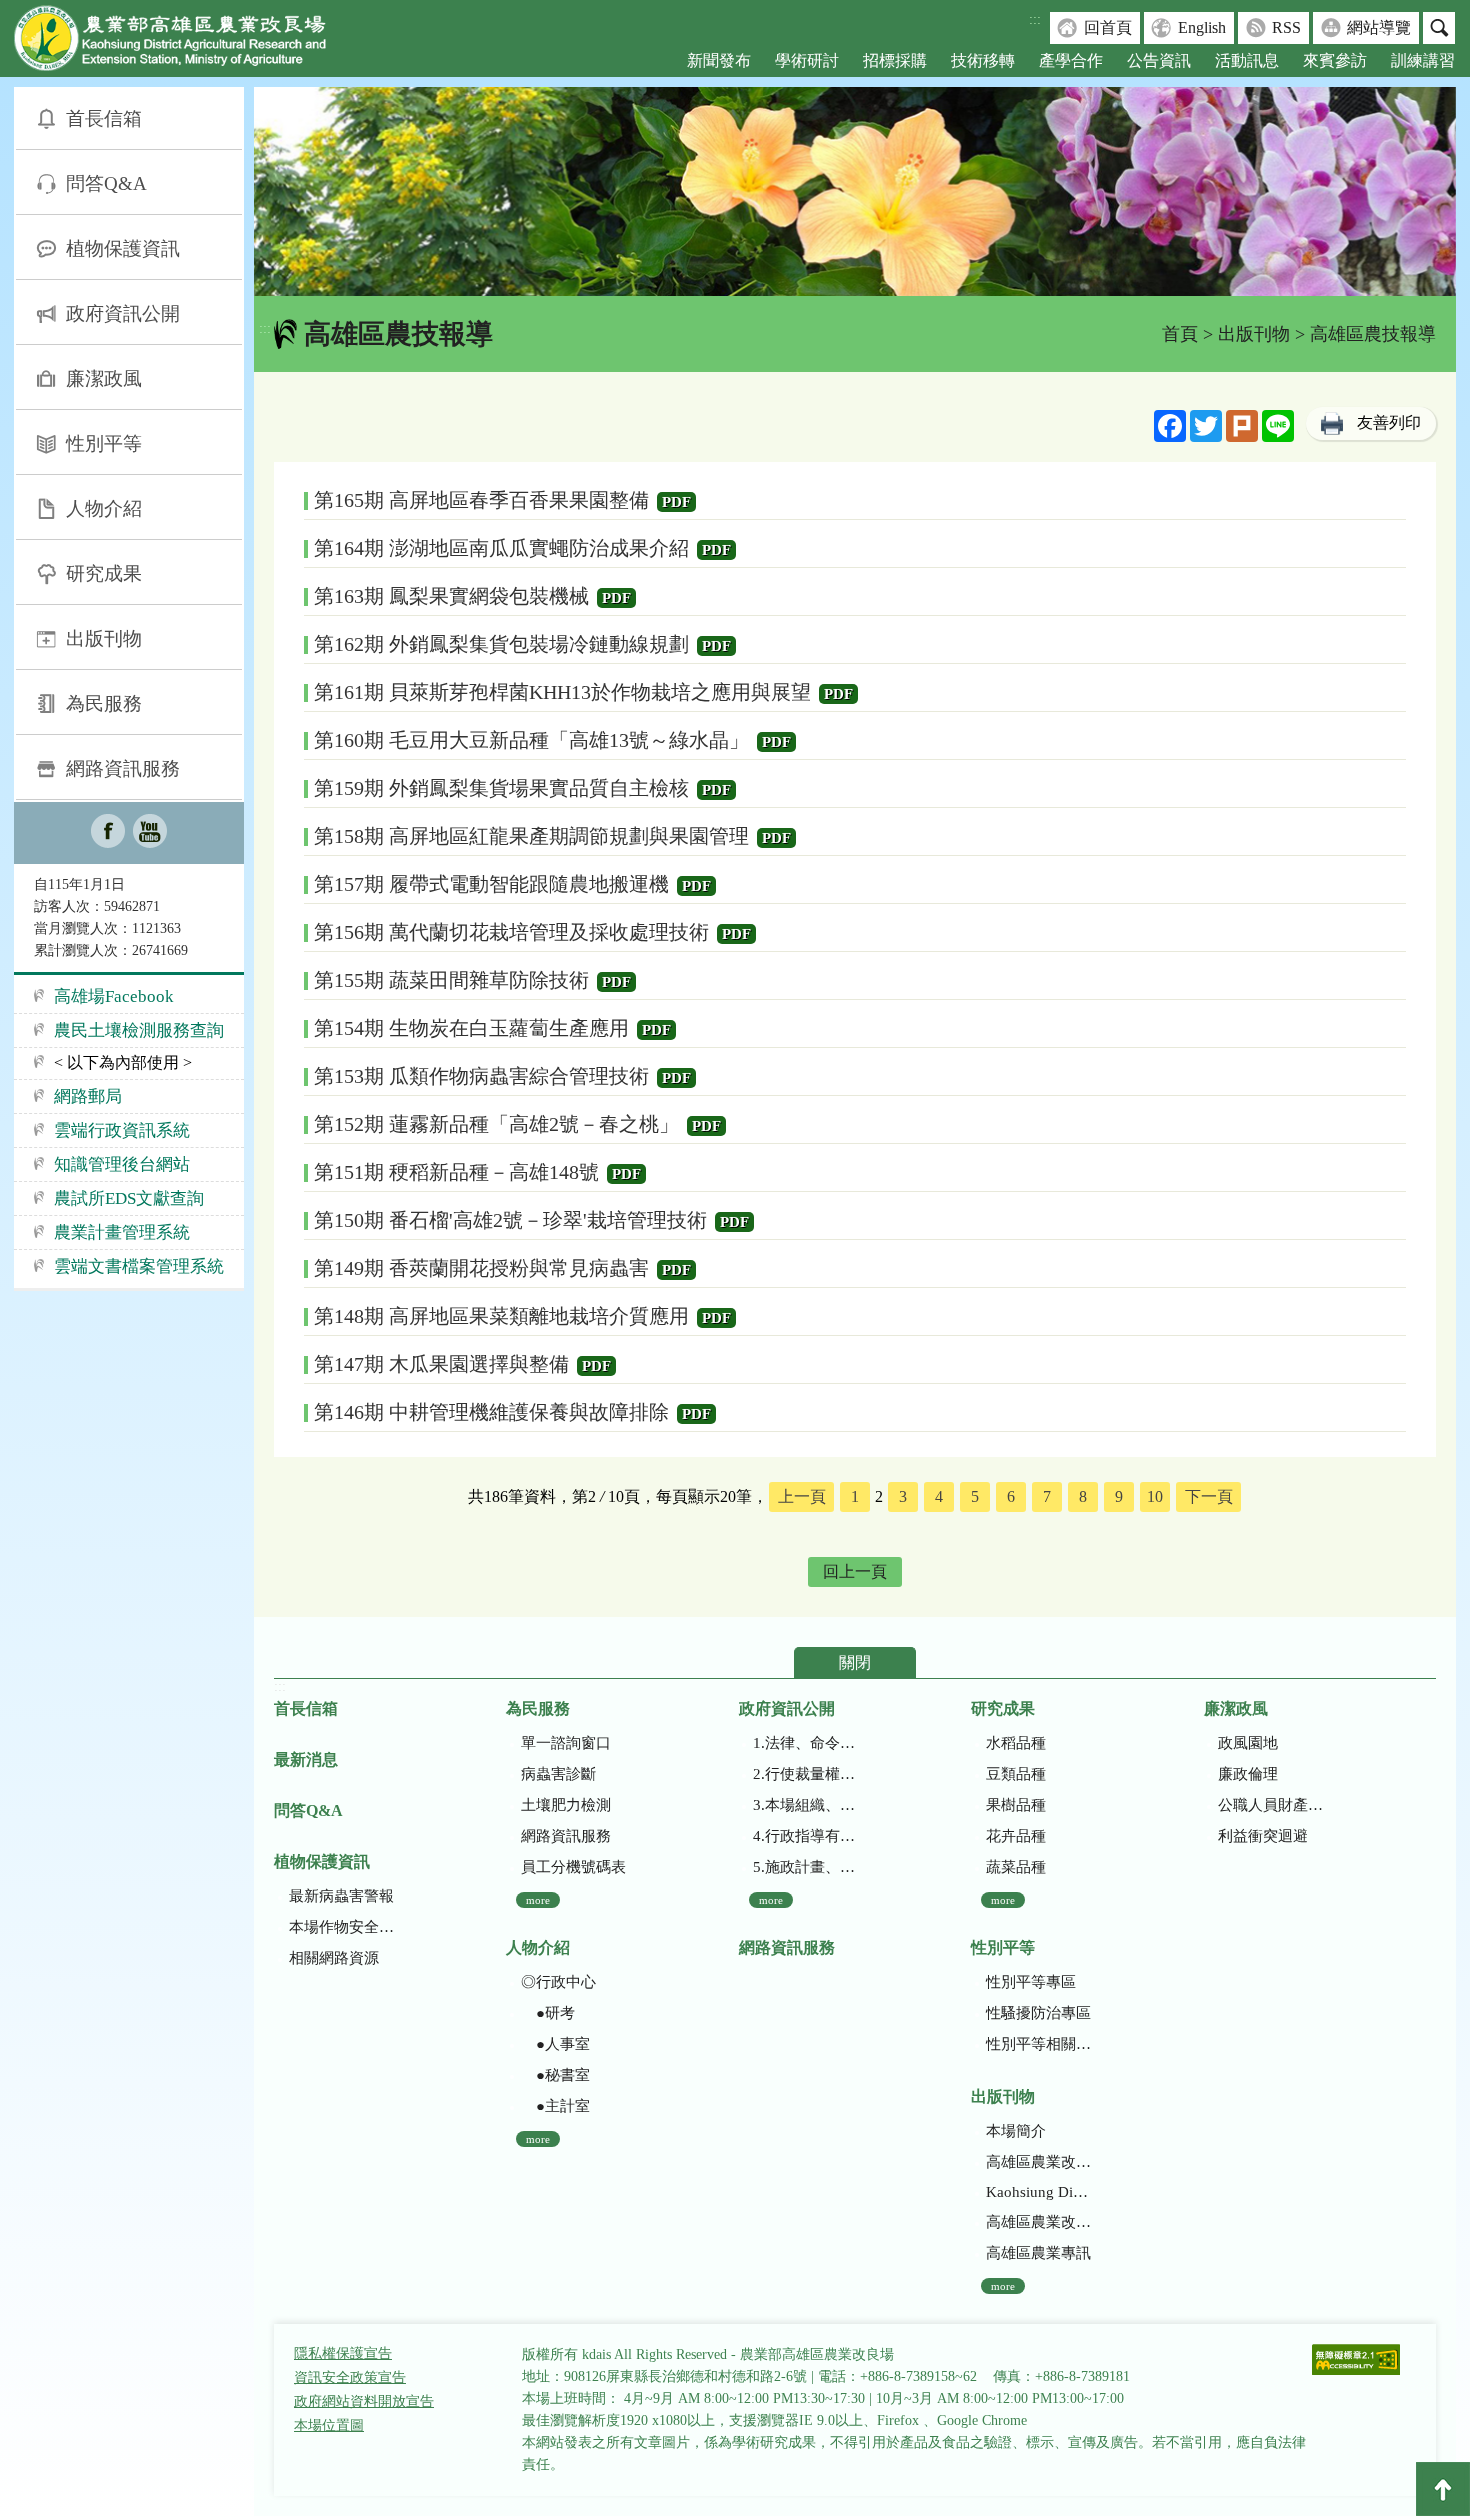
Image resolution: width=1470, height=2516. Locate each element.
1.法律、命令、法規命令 (805, 1743)
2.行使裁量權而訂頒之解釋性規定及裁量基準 (805, 1774)
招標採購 (895, 60)
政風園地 (1248, 1743)
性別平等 (104, 443)
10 (1155, 1496)
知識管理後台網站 (122, 1164)
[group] (855, 191)
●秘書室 (555, 2075)
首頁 (1180, 334)
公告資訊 (1159, 60)
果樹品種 (1016, 1805)
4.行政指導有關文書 (805, 1836)
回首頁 (1108, 27)
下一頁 (1209, 1496)
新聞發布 (719, 60)
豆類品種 (1016, 1774)
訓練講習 (1423, 60)
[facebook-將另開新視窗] (108, 833)
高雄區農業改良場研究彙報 (1038, 2162)
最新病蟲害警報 (341, 1896)
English (1202, 27)
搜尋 (1439, 28)
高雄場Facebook (114, 996)
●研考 (548, 2013)
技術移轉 (983, 60)
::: (1035, 19)
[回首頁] (185, 42)
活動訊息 (1247, 60)
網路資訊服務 (123, 768)
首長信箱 (104, 118)
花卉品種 (1016, 1836)
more (538, 1900)
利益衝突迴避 (1263, 1836)
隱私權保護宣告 (343, 2353)
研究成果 (104, 573)
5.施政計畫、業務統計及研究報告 (805, 1867)
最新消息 (306, 1759)
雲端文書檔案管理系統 (139, 1266)
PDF (676, 502)
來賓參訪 (1335, 60)
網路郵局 (88, 1096)
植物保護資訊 (123, 248)
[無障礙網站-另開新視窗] (1356, 2361)
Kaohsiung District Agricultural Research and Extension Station (1038, 2192)
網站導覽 (1379, 27)
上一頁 (802, 1496)
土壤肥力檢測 (566, 1805)
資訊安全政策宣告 (350, 2377)
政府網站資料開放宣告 (364, 2401)
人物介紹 (104, 508)
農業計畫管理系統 (122, 1232)
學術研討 (807, 60)
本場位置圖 (329, 2425)
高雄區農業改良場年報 (1038, 2222)
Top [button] (1443, 2489)
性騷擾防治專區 (1038, 2013)
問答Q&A (106, 183)
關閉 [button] (855, 1662)
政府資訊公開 (123, 313)
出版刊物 (104, 638)
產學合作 (1071, 60)
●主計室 (555, 2106)
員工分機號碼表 (573, 1867)
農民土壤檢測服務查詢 (139, 1030)
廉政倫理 (1248, 1774)
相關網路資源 (334, 1958)
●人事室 (555, 2044)
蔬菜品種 (1016, 1867)
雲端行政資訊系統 (122, 1130)
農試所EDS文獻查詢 (129, 1198)
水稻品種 (1016, 1743)
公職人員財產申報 (1270, 1805)
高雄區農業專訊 (1038, 2253)
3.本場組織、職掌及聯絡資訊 (805, 1805)
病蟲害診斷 (558, 1774)
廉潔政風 (104, 378)
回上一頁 (855, 1571)
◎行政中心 (558, 1982)
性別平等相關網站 (1038, 2044)
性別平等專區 (1031, 1982)
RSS (1286, 27)
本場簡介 (1016, 2131)
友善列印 (1389, 422)
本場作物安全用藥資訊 (341, 1927)
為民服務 (104, 703)
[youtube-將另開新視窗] (150, 833)
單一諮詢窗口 (566, 1743)
